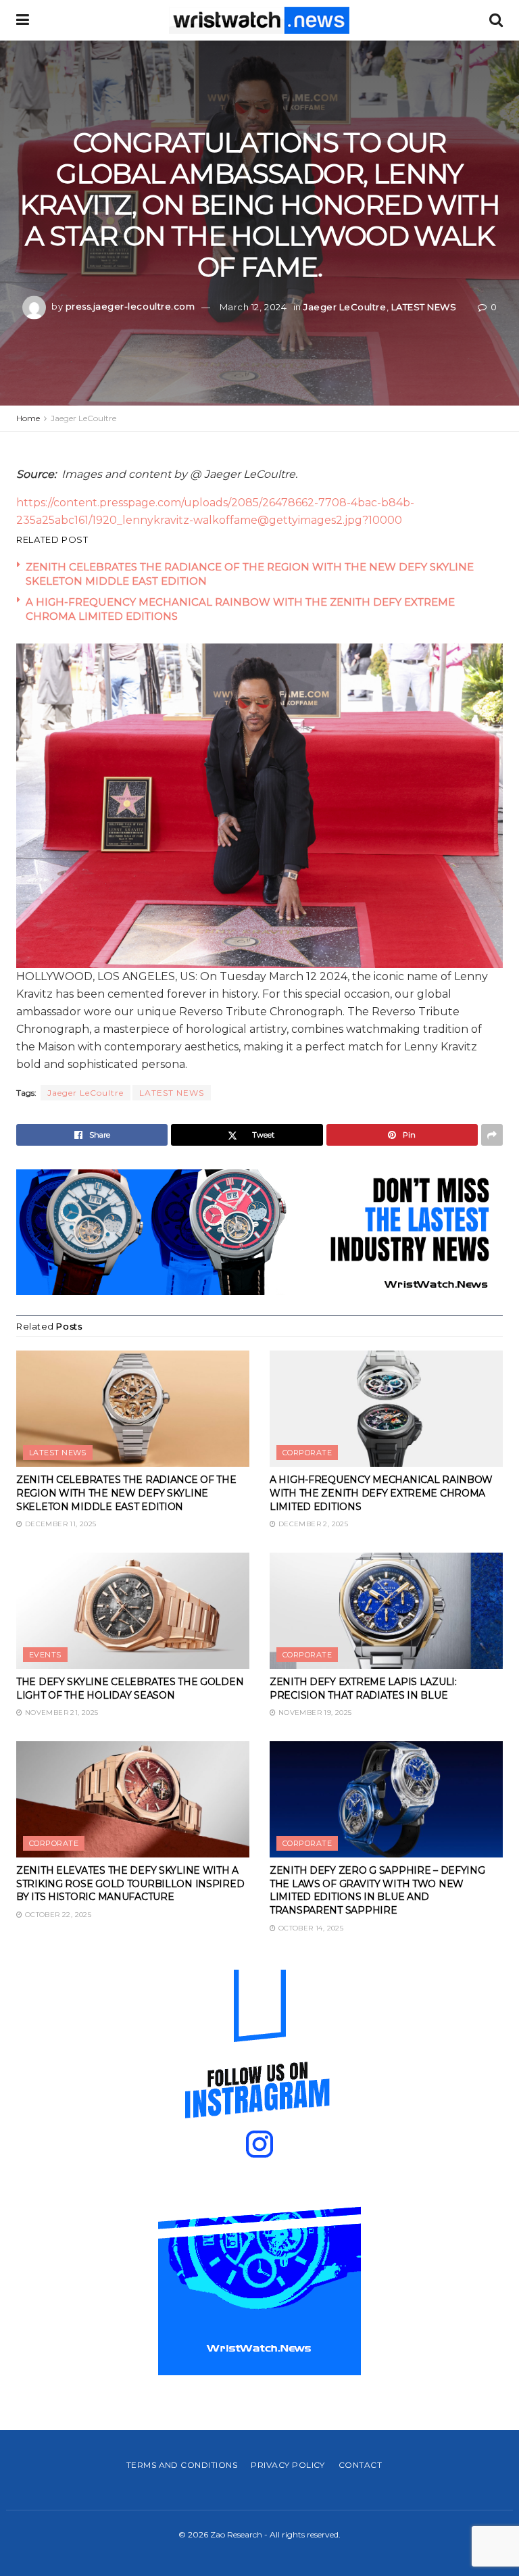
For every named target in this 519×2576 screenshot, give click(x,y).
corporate (307, 1453)
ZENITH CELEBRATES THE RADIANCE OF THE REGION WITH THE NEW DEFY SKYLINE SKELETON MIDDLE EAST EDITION (126, 1493)
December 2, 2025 (312, 1524)
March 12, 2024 (253, 306)
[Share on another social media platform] (492, 1135)
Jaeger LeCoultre (345, 306)
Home (28, 418)
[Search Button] (496, 20)
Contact (360, 2465)
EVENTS (45, 1655)
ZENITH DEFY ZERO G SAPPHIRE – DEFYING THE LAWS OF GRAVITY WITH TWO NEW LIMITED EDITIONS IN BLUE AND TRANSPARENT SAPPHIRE (377, 1890)
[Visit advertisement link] (259, 1232)
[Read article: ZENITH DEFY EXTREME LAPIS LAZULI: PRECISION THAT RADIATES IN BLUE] (386, 1611)
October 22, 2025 (57, 1915)
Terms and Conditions (182, 2465)
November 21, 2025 (60, 1712)
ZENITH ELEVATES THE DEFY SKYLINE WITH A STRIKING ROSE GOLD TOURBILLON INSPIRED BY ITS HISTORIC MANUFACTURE (130, 1884)
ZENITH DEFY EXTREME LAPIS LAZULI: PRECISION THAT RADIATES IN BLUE (363, 1688)
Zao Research (236, 2534)
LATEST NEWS (424, 306)
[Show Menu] (23, 20)
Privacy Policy (288, 2465)
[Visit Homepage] (259, 20)
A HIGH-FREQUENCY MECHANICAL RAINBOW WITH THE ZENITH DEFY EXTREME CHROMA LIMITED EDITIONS (381, 1493)
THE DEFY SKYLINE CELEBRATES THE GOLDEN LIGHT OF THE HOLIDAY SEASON (130, 1688)
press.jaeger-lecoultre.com (130, 306)
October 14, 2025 (310, 1928)
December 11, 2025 (59, 1524)
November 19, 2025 (314, 1712)
